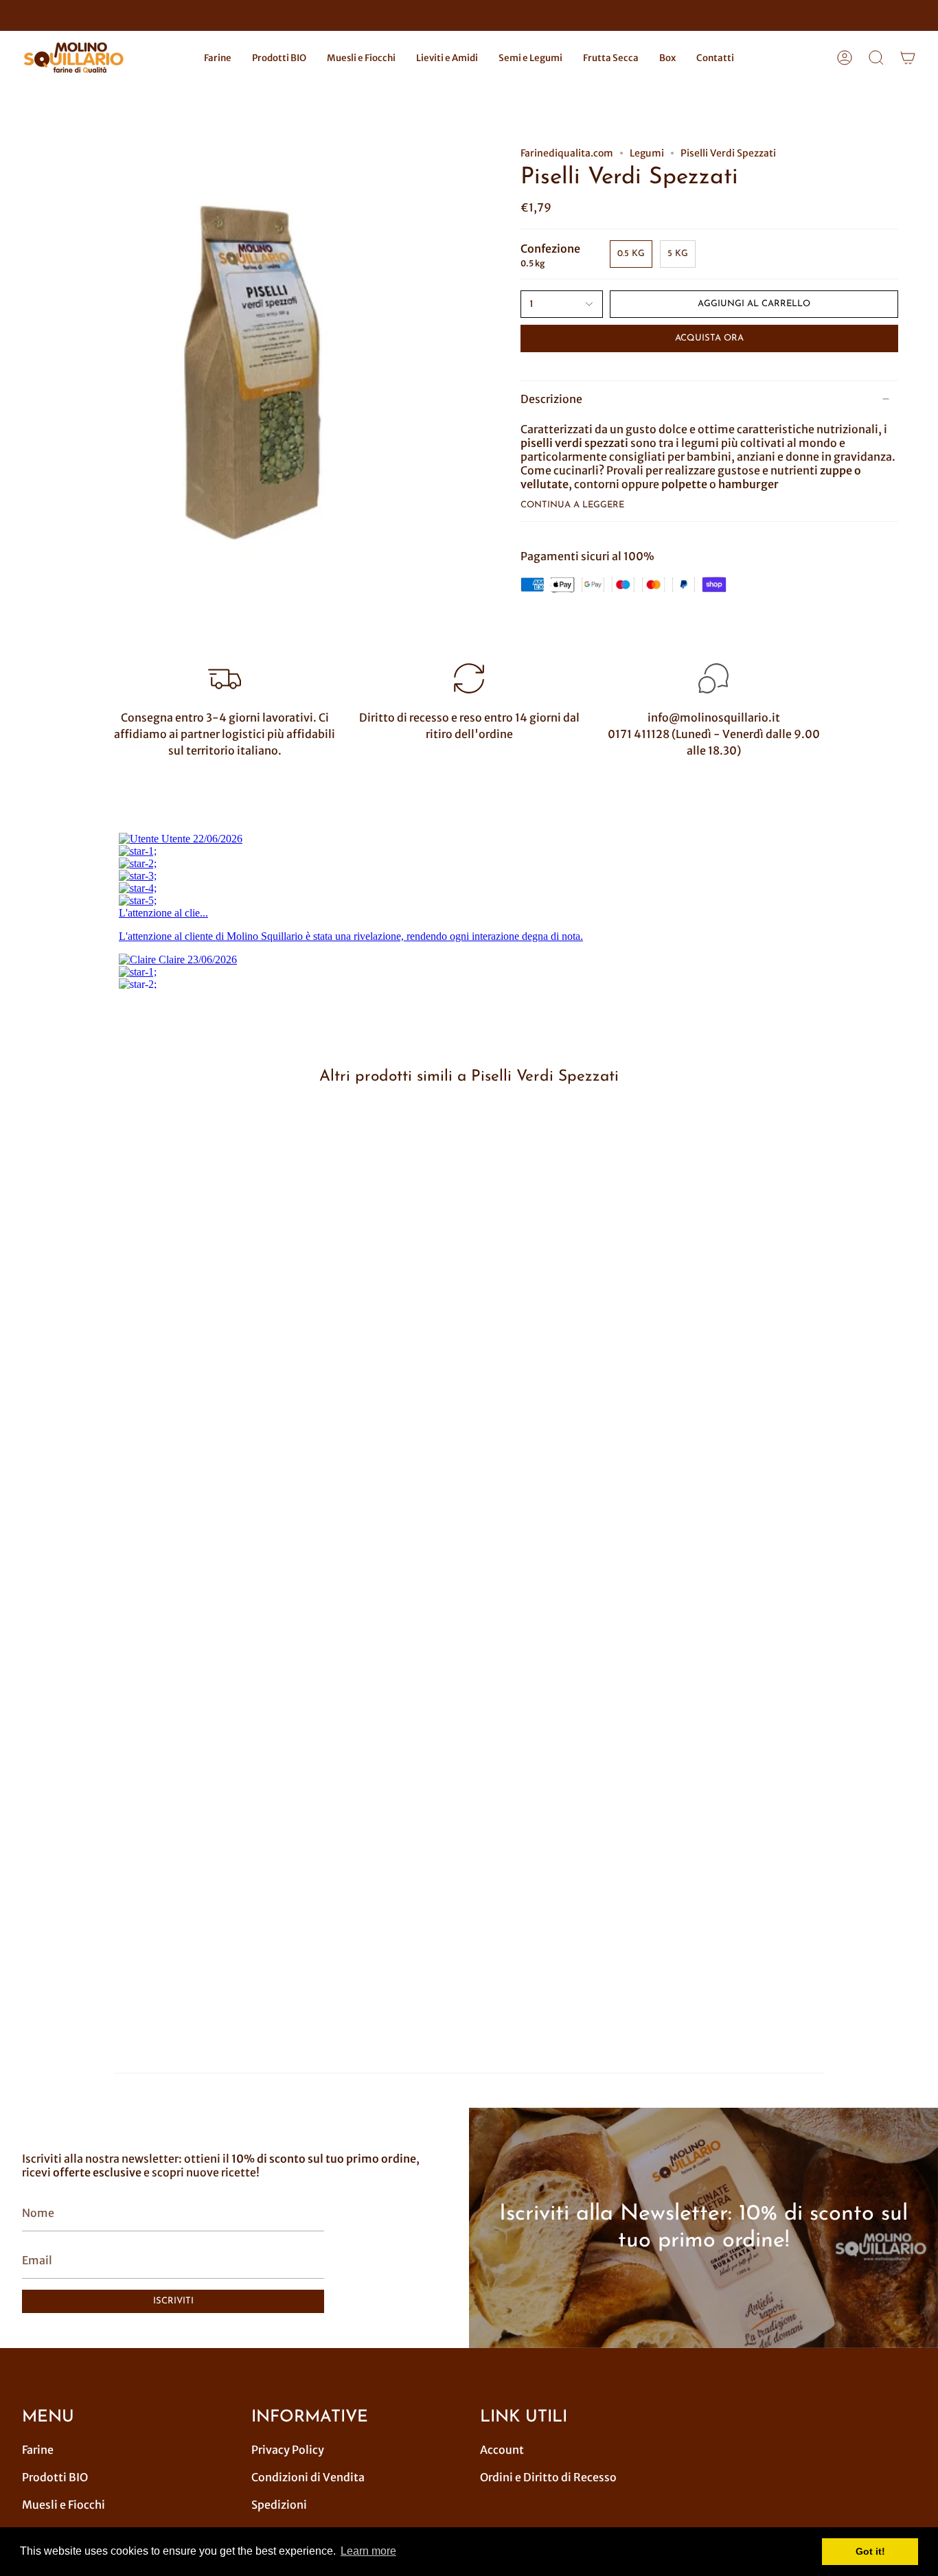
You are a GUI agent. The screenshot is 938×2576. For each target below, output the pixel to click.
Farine (38, 2450)
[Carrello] (908, 58)
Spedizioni (279, 2505)
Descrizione (551, 399)
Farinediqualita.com (567, 153)
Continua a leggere (572, 505)
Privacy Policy (288, 2450)
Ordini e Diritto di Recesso (548, 2477)
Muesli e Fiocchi (64, 2505)
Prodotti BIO (55, 2477)
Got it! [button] (870, 2551)
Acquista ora (709, 338)
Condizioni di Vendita (308, 2477)
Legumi (647, 153)
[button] (218, 58)
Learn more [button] (368, 2551)
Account (502, 2450)
